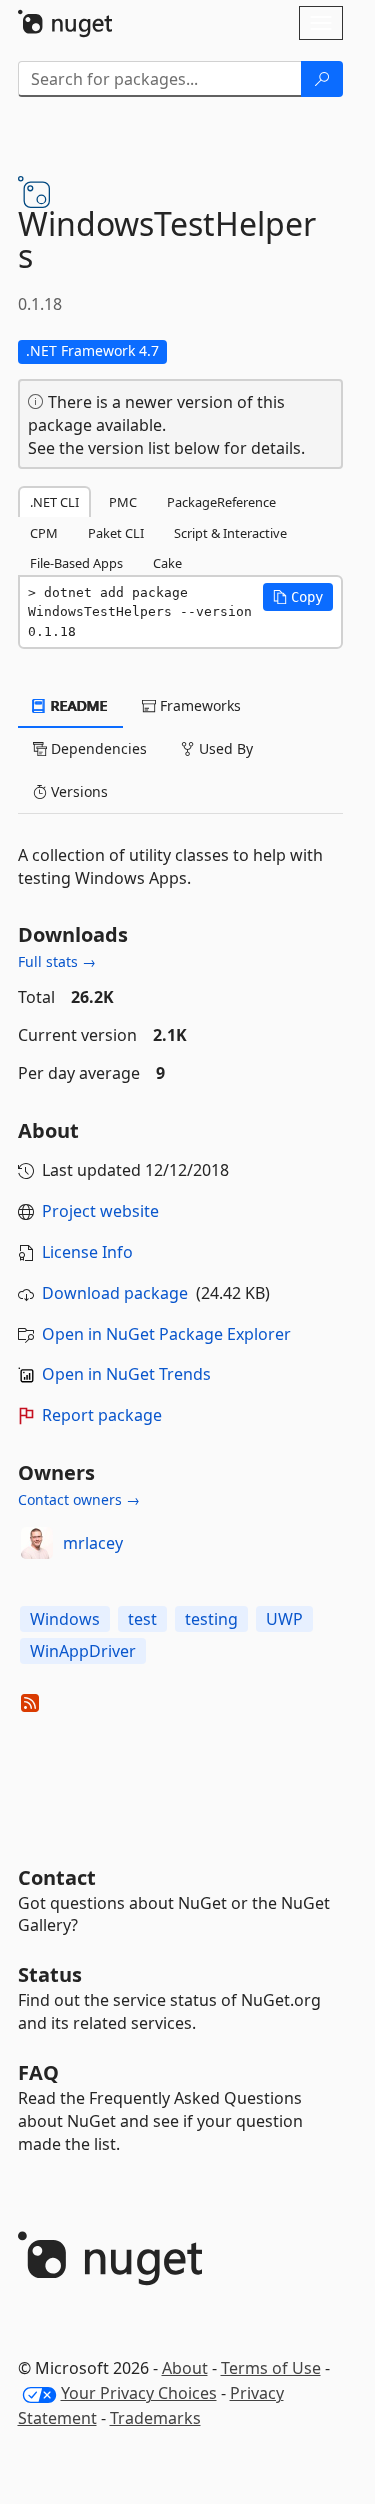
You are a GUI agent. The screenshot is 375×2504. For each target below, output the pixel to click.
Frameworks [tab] (198, 705)
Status (50, 1974)
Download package (115, 1293)
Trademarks (155, 2418)
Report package (102, 1415)
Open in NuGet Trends (126, 1374)
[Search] (322, 79)
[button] (298, 597)
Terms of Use (271, 2368)
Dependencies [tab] (97, 748)
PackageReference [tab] (221, 502)
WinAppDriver (83, 1651)
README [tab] (77, 705)
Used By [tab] (224, 748)
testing (211, 1619)
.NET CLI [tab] (54, 502)
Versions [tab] (77, 791)
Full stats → (57, 961)
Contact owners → (79, 1499)
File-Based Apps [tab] (76, 563)
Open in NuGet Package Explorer (166, 1334)
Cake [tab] (167, 563)
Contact (57, 1877)
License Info (87, 1252)
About (185, 2368)
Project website (100, 1211)
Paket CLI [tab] (116, 533)
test (142, 1619)
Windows (65, 1619)
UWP (284, 1619)
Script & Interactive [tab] (230, 533)
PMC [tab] (123, 502)
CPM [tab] (44, 533)
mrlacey (93, 1543)
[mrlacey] (37, 1543)
